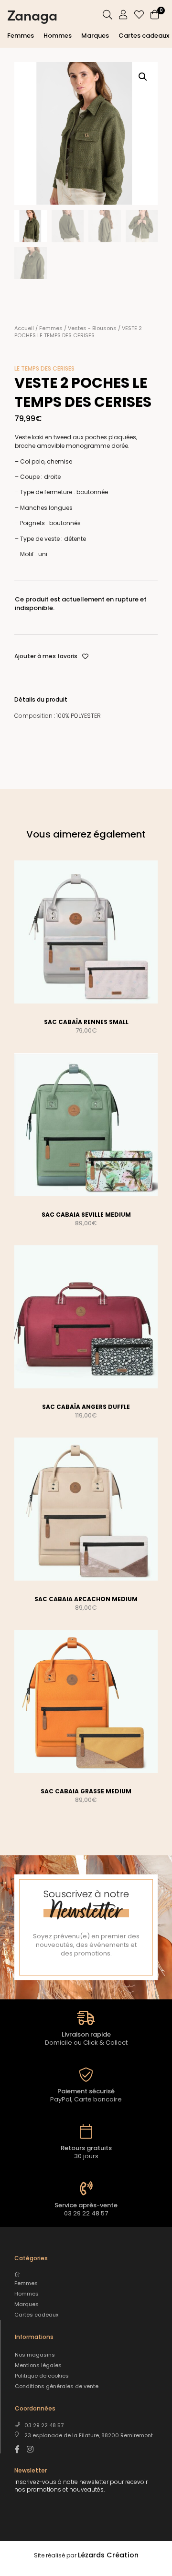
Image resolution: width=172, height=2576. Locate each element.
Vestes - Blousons (92, 328)
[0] (155, 16)
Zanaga (32, 14)
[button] (143, 77)
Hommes (58, 36)
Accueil (24, 328)
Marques (95, 36)
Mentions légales (38, 2365)
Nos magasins (35, 2355)
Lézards (108, 2555)
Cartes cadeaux (144, 36)
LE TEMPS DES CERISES (44, 368)
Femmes (21, 36)
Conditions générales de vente (57, 2386)
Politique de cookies (42, 2376)
